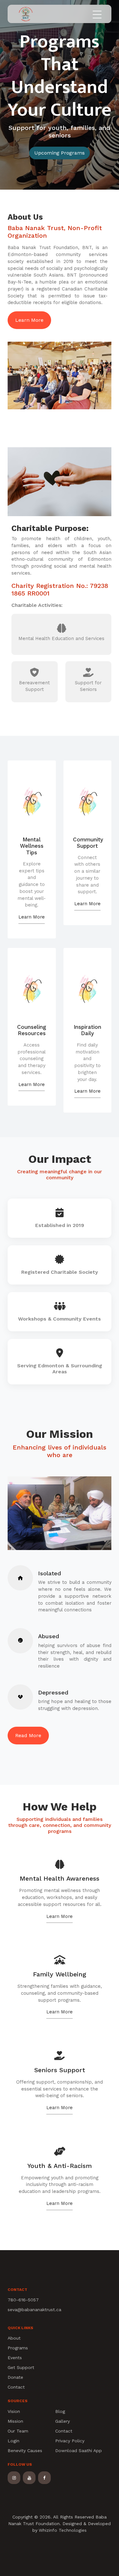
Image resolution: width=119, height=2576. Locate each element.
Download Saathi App (79, 2451)
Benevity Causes (25, 2451)
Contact (16, 2387)
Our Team (18, 2431)
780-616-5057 (23, 2300)
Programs (18, 2348)
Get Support (21, 2367)
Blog (60, 2411)
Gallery (63, 2421)
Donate (15, 2377)
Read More (28, 1735)
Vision (14, 2411)
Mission (15, 2421)
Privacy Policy (70, 2441)
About (14, 2338)
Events (15, 2358)
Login (13, 2441)
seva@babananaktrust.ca (34, 2310)
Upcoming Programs (60, 153)
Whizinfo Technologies (63, 2530)
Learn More (29, 320)
